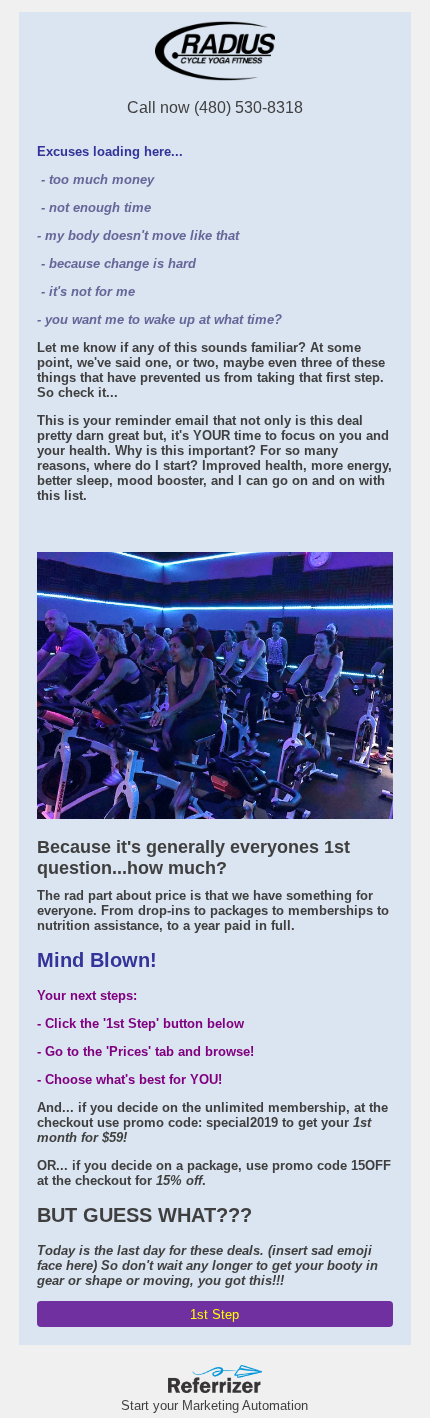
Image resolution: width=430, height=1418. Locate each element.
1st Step (214, 1314)
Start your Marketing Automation (214, 1405)
